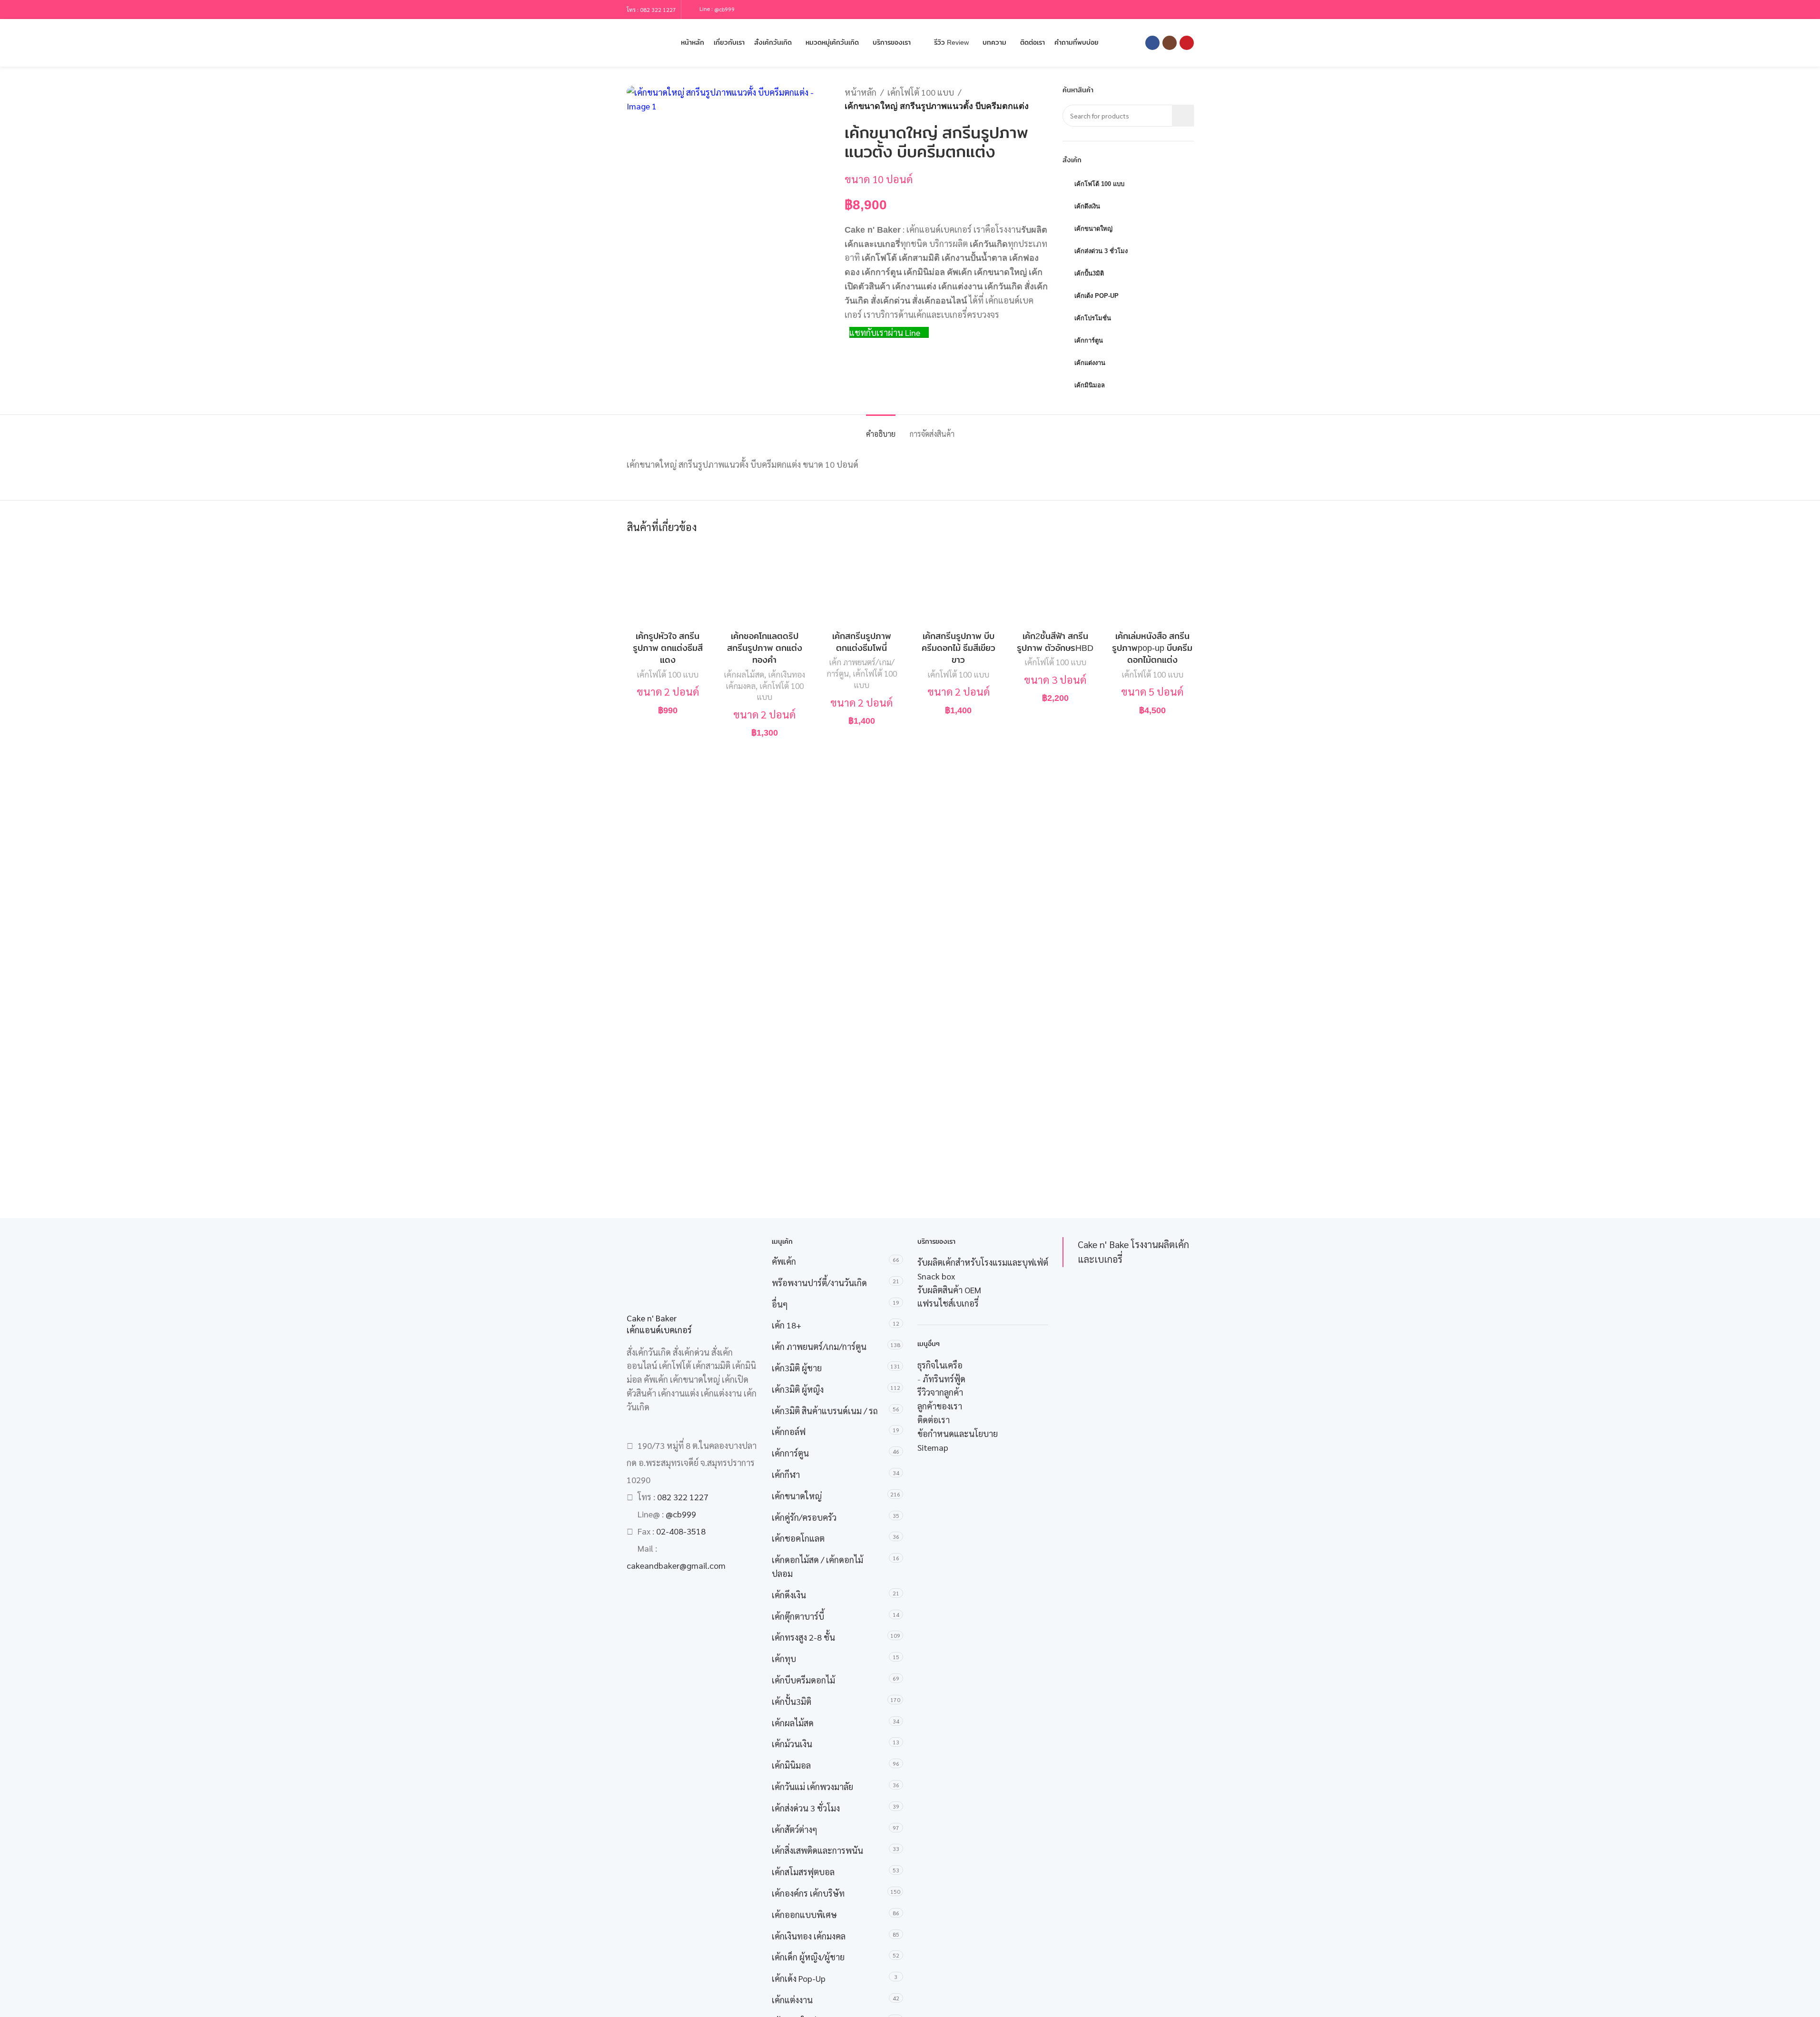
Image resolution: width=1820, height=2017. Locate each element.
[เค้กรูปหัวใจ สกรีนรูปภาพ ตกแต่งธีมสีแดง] (668, 585)
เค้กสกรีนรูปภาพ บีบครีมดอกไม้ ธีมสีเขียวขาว (959, 648)
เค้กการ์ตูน (790, 1453)
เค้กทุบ (784, 1658)
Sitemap (933, 1447)
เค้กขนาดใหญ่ (797, 1496)
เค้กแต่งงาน (792, 2000)
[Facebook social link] (1152, 43)
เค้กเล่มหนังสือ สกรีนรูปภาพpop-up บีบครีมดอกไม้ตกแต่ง (1152, 648)
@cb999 (724, 9)
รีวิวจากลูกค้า (940, 1392)
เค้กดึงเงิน (789, 1595)
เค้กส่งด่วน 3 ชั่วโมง (806, 1808)
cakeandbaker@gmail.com (676, 1565)
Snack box (936, 1276)
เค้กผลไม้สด (744, 674)
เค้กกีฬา (786, 1474)
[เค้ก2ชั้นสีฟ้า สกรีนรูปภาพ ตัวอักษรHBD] (1055, 585)
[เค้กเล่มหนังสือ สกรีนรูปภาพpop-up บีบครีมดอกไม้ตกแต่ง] (1152, 585)
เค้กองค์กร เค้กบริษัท (808, 1893)
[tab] (881, 429)
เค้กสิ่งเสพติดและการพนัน (817, 1850)
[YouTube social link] (1187, 43)
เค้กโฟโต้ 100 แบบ (921, 92)
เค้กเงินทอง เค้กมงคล (809, 1936)
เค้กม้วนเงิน (792, 1744)
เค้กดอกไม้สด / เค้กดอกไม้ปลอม (817, 1566)
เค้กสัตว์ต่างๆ (795, 1829)
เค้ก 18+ (787, 1325)
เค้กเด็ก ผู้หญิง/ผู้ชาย (808, 1957)
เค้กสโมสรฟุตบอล (803, 1872)
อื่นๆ (780, 1304)
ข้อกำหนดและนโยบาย (958, 1433)
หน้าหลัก (861, 92)
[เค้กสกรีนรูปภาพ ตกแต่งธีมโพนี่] (862, 585)
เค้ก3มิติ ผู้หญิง (798, 1389)
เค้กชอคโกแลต (798, 1538)
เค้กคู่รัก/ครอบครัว (804, 1517)
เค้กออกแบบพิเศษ (804, 1914)
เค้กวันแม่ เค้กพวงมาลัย (812, 1786)
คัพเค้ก (784, 1261)
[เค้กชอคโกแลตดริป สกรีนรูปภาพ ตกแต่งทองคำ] (765, 585)
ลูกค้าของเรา (940, 1406)
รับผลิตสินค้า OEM (949, 1290)
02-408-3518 (681, 1531)
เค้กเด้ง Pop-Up (799, 1978)
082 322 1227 (658, 10)
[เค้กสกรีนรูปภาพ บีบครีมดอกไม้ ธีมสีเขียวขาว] (959, 585)
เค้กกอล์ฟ (789, 1432)
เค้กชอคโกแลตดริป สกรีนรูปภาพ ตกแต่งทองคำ (765, 648)
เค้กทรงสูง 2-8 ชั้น (803, 1637)
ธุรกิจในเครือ (940, 1365)
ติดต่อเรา (934, 1420)
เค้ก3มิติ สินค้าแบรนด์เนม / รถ (825, 1411)
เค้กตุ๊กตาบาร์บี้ (798, 1616)
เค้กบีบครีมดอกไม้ (803, 1680)
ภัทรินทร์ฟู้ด (944, 1379)
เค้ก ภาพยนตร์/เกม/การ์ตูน (819, 1346)
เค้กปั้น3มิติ (792, 1701)
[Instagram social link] (1170, 43)
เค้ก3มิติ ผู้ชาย (797, 1368)
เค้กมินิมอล (791, 1765)
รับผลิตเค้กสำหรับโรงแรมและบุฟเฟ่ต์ (983, 1262)
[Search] (630, 43)
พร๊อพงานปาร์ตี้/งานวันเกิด (819, 1283)
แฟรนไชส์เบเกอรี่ (948, 1303)
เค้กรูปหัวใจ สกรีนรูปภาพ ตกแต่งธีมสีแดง (668, 648)
